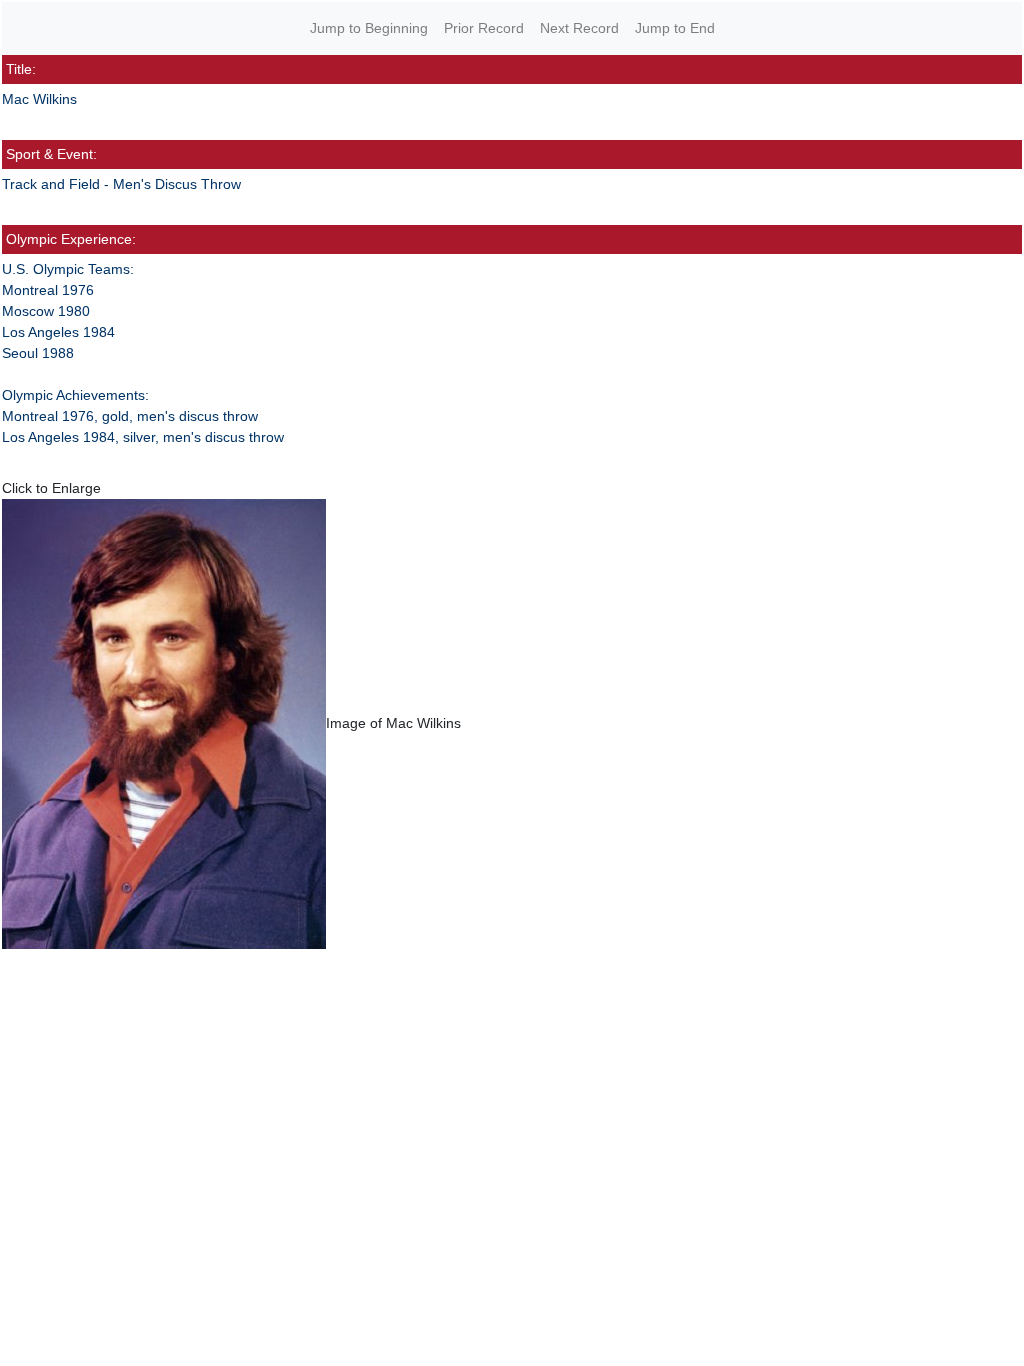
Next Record (579, 28)
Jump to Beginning (369, 28)
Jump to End (675, 28)
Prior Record (484, 28)
